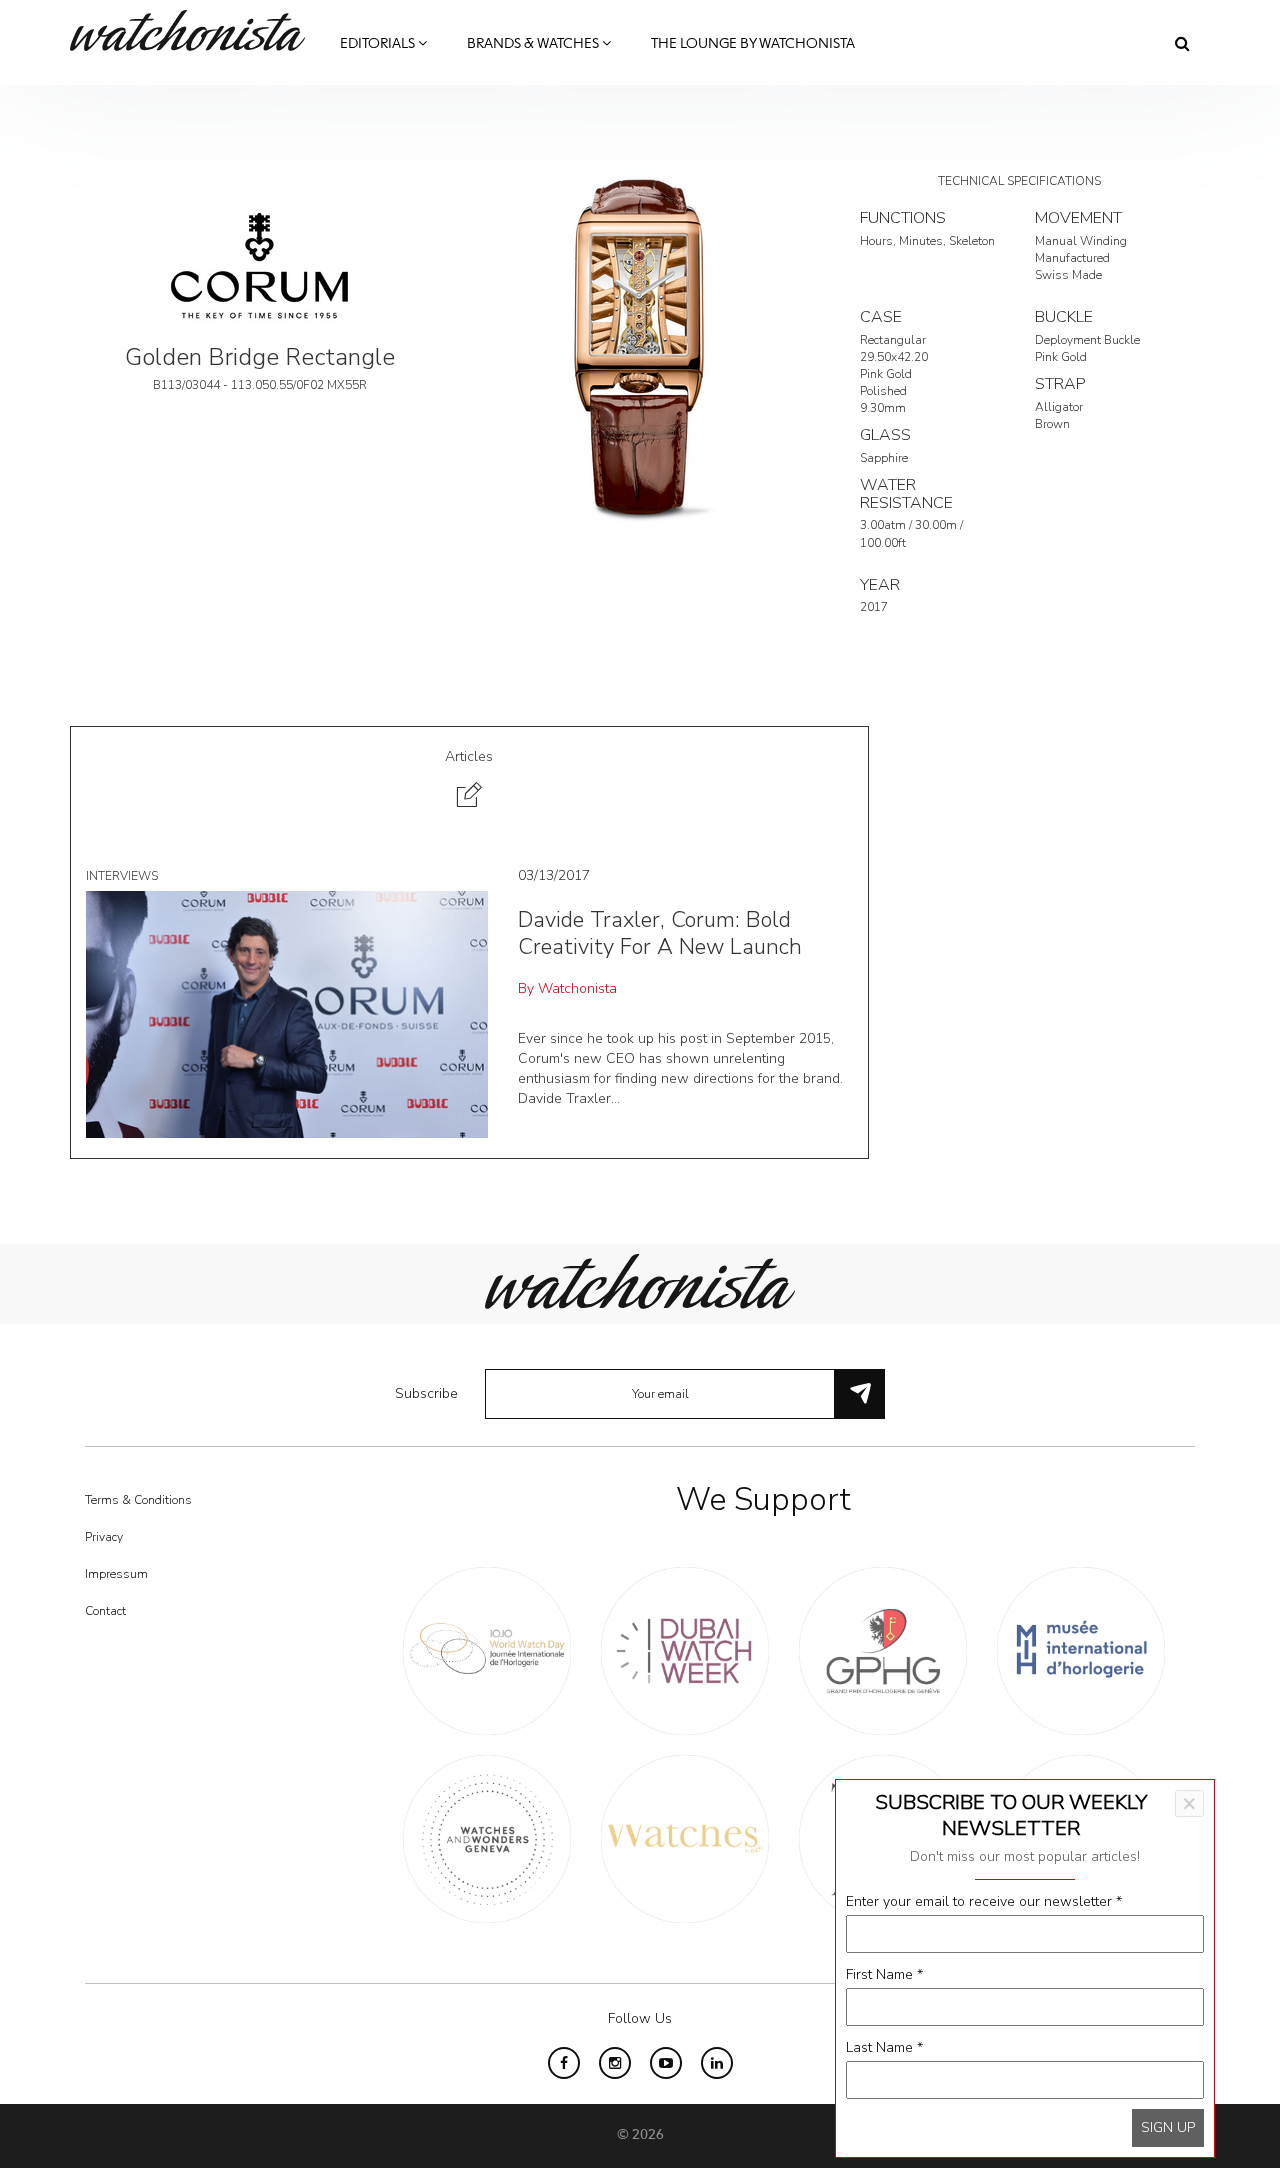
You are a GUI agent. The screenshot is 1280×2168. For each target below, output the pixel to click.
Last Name (884, 2047)
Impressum (116, 1574)
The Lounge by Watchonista (753, 44)
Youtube (666, 2063)
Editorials (379, 44)
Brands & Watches (534, 44)
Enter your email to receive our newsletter (984, 1901)
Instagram (615, 2063)
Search (1182, 43)
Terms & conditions (138, 1500)
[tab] (469, 781)
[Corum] (260, 266)
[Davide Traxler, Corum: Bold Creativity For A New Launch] (287, 1013)
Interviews (122, 876)
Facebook (564, 2063)
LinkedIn (717, 2063)
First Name (884, 1974)
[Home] (195, 30)
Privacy (104, 1537)
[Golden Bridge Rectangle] (640, 346)
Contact (105, 1611)
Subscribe (426, 1393)
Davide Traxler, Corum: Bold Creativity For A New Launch (660, 933)
